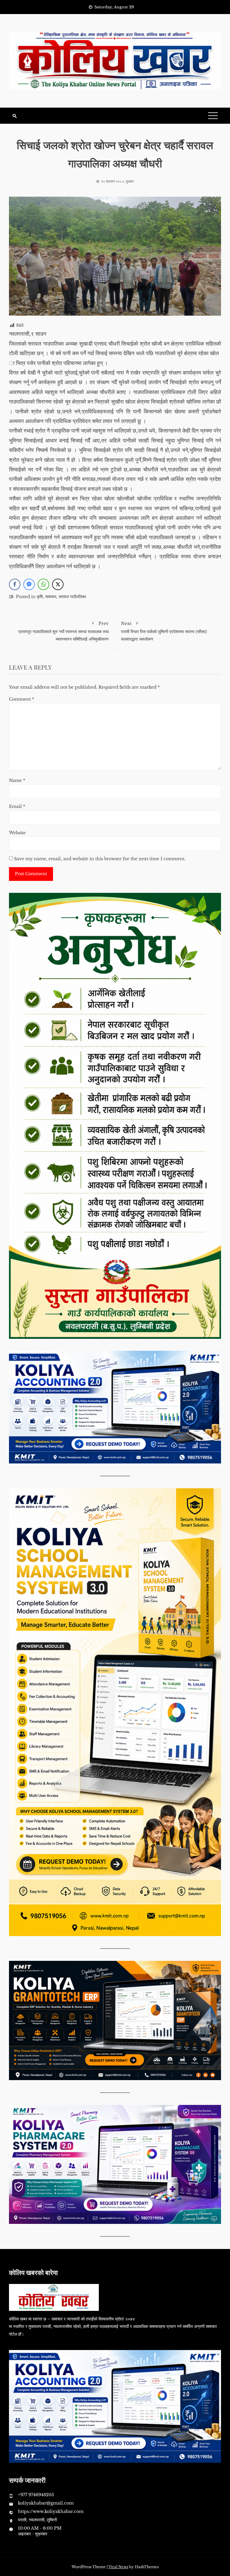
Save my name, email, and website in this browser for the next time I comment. (100, 859)
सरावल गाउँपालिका (72, 597)
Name (17, 780)
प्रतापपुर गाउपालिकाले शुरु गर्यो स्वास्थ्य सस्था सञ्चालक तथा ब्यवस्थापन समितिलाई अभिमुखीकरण (63, 631)
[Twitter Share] (58, 584)
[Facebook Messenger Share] (29, 584)
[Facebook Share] (15, 584)
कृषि (40, 597)
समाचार (51, 597)
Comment (22, 699)
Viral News (118, 2567)
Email (17, 806)
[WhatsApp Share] (43, 584)
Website (17, 833)
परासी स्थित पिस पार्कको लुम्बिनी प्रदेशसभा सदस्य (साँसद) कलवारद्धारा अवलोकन (164, 631)
